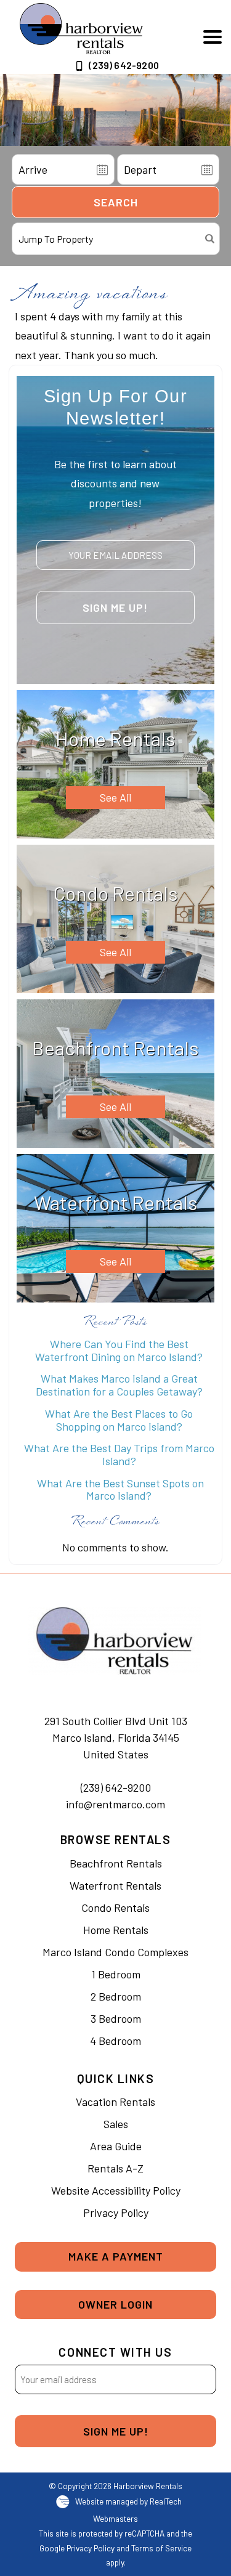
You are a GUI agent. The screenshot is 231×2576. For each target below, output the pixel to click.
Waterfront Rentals (115, 1885)
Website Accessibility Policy (116, 2190)
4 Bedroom (115, 2041)
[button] (213, 37)
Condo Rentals (115, 1908)
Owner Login (115, 2304)
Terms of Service (161, 2548)
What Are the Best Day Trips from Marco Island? (119, 1454)
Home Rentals (116, 1930)
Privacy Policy (116, 2212)
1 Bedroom (116, 1974)
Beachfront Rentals (116, 1863)
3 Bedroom (116, 2018)
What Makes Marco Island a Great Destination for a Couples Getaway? (119, 1385)
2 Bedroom (116, 1996)
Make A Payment (116, 2256)
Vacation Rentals (115, 2102)
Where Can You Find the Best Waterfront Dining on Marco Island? (119, 1350)
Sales (116, 2124)
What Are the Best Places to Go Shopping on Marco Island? (119, 1420)
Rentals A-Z (115, 2168)
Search (116, 202)
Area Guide (116, 2146)
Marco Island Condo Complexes (115, 1952)
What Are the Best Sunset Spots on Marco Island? (119, 1489)
